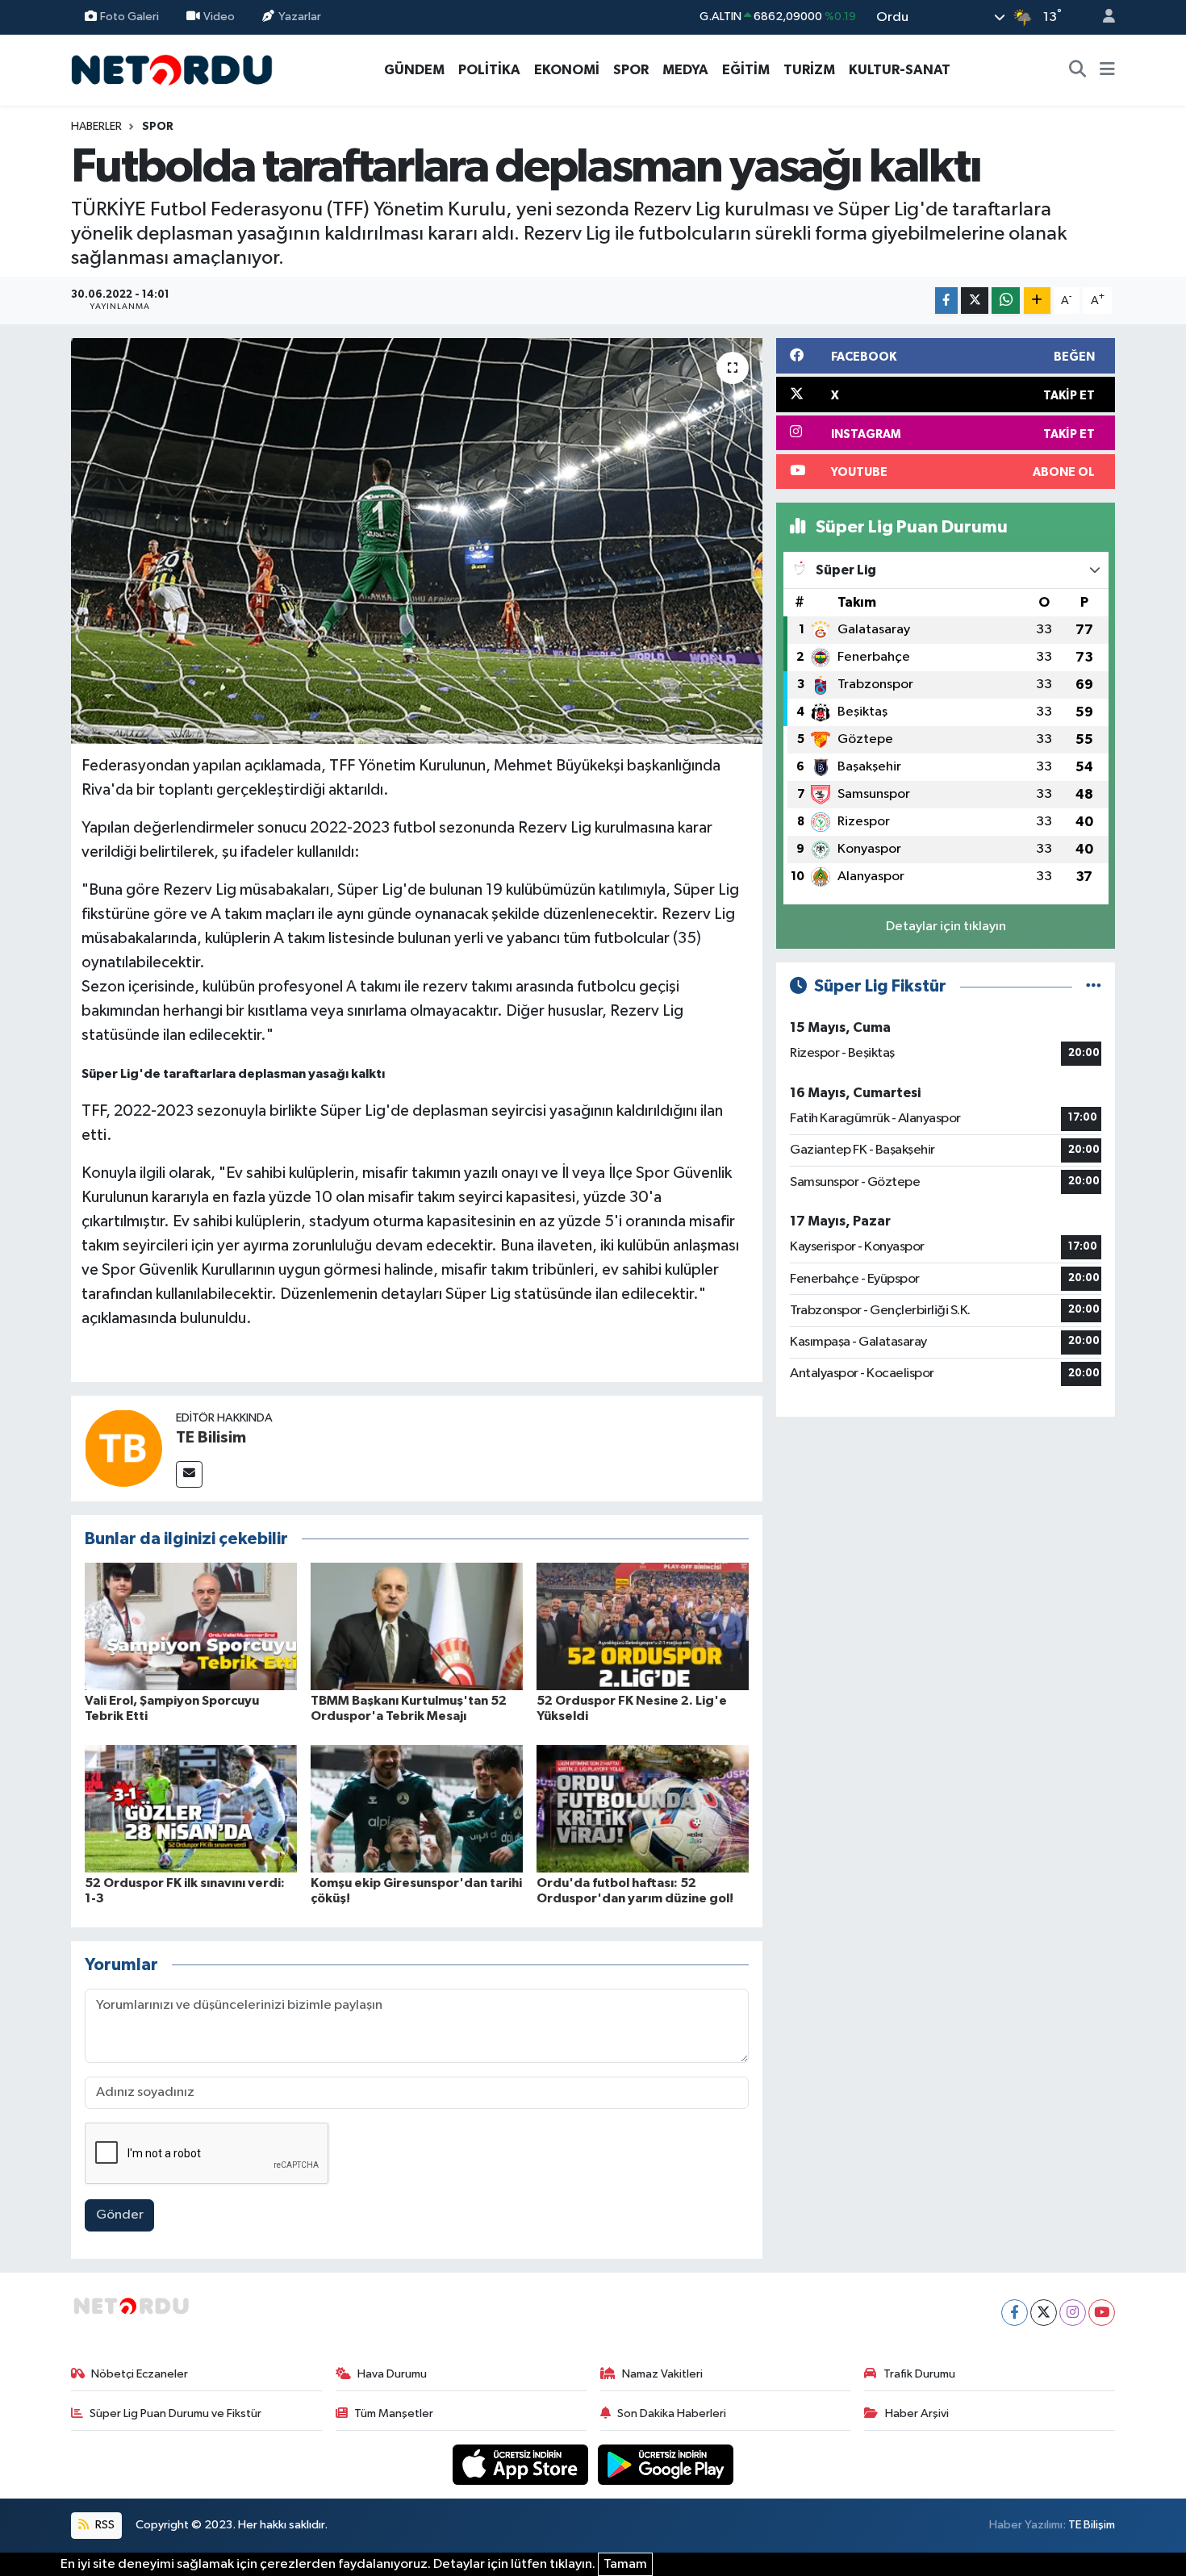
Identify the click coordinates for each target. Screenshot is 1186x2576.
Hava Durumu (392, 2374)
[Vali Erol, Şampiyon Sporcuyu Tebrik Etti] (191, 1626)
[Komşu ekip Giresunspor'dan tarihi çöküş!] (417, 1808)
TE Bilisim (211, 1438)
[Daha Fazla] (1037, 301)
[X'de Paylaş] (975, 301)
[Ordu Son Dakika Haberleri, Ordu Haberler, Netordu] (172, 69)
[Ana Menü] (1107, 70)
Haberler (96, 127)
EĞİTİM (746, 70)
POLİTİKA (489, 70)
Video (219, 17)
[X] (1044, 2313)
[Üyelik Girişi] (1102, 17)
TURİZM (809, 70)
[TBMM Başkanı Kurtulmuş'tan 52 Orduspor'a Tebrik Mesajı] (417, 1626)
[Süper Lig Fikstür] (1094, 986)
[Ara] (1078, 70)
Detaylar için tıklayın (946, 927)
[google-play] (666, 2464)
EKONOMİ (567, 70)
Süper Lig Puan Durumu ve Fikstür (175, 2413)
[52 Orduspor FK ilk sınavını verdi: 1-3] (191, 1808)
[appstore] (522, 2464)
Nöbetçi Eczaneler (140, 2374)
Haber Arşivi (917, 2413)
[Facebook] (1015, 2313)
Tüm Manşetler (394, 2413)
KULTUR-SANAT (900, 70)
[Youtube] (1102, 2313)
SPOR (631, 70)
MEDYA (685, 70)
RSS (104, 2525)
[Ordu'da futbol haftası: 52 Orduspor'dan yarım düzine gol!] (643, 1808)
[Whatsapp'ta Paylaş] (1006, 301)
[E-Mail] (189, 1474)
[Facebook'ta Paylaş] (946, 301)
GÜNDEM (414, 70)
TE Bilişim (1092, 2525)
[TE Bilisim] (123, 1448)
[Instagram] (1073, 2313)
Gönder (120, 2215)
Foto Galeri (129, 17)
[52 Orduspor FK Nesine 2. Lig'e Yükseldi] (643, 1626)
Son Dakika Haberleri (672, 2413)
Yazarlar (300, 17)
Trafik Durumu (919, 2374)
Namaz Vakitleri (662, 2374)
